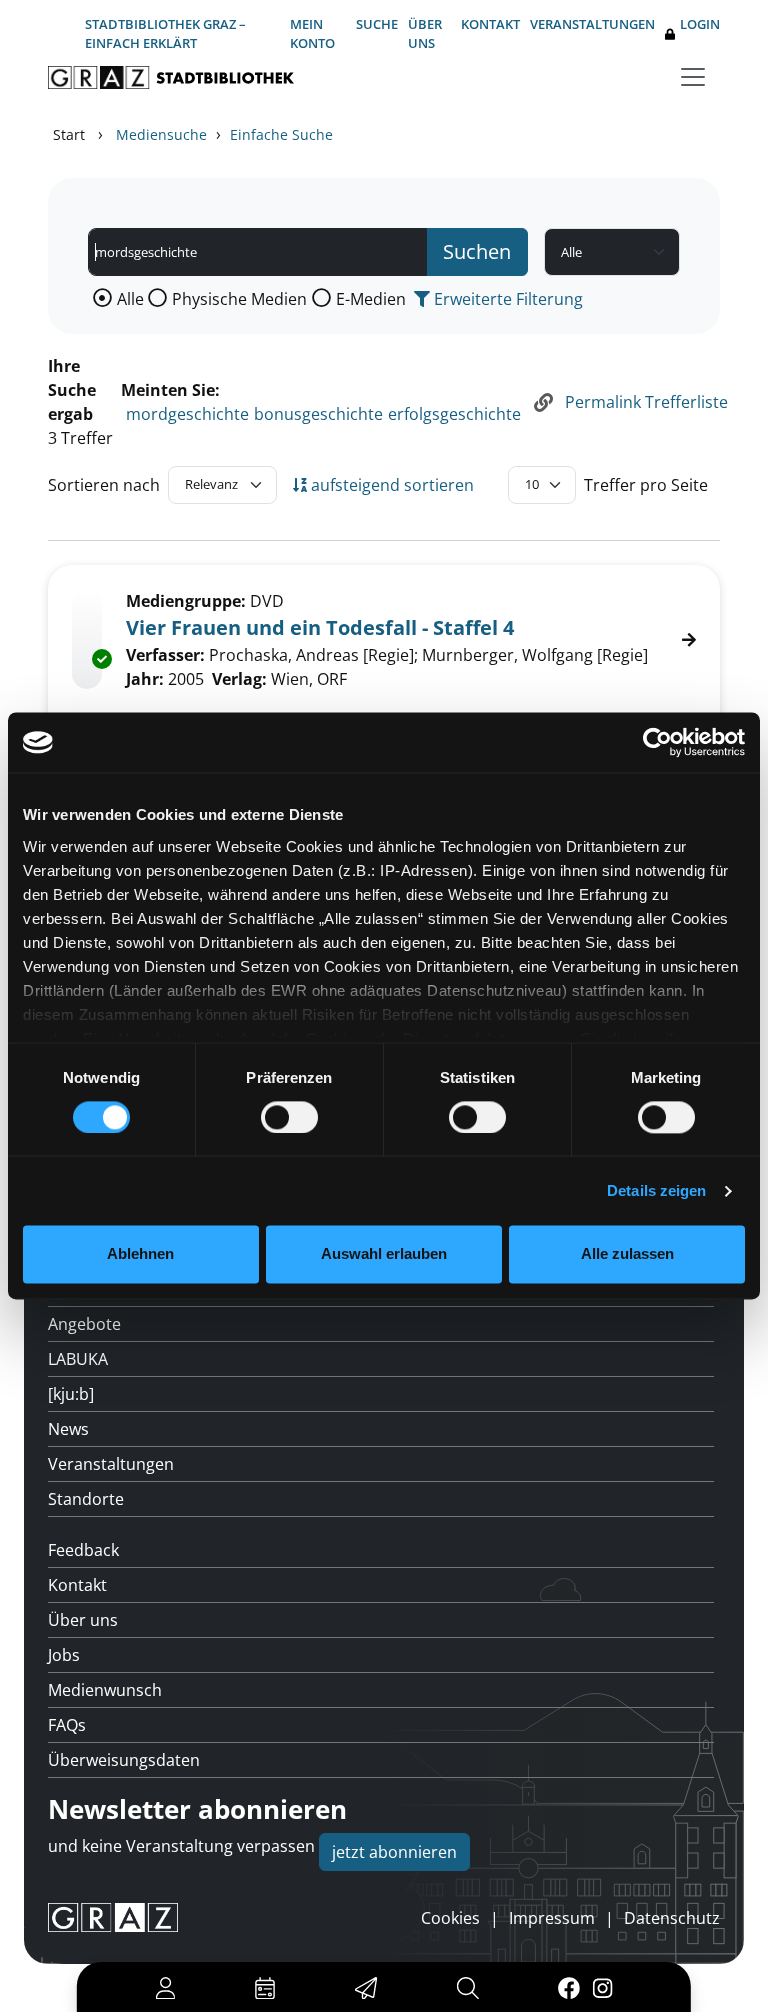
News (68, 1429)
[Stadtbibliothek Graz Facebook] (568, 1987)
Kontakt (490, 24)
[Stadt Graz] (113, 1918)
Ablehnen (140, 1254)
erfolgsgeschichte (454, 414)
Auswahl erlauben (384, 1254)
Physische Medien (239, 299)
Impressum (552, 1918)
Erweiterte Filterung (506, 299)
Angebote (84, 1324)
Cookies (450, 1918)
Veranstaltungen (592, 24)
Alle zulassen (627, 1254)
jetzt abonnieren (394, 1852)
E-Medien (371, 299)
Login (700, 24)
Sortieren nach (104, 485)
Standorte (86, 1499)
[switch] (289, 1117)
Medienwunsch (105, 1690)
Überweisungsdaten (124, 1760)
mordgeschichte (187, 414)
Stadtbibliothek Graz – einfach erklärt (165, 33)
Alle (130, 299)
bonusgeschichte (318, 414)
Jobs (64, 1655)
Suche (377, 24)
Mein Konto (312, 33)
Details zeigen (656, 1190)
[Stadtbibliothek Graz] (171, 77)
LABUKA (78, 1359)
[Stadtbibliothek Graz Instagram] (603, 1987)
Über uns (425, 33)
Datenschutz (672, 1918)
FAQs (67, 1725)
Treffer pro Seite (646, 485)
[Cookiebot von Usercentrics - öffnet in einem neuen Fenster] (657, 742)
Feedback (83, 1550)
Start (69, 134)
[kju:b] (71, 1394)
